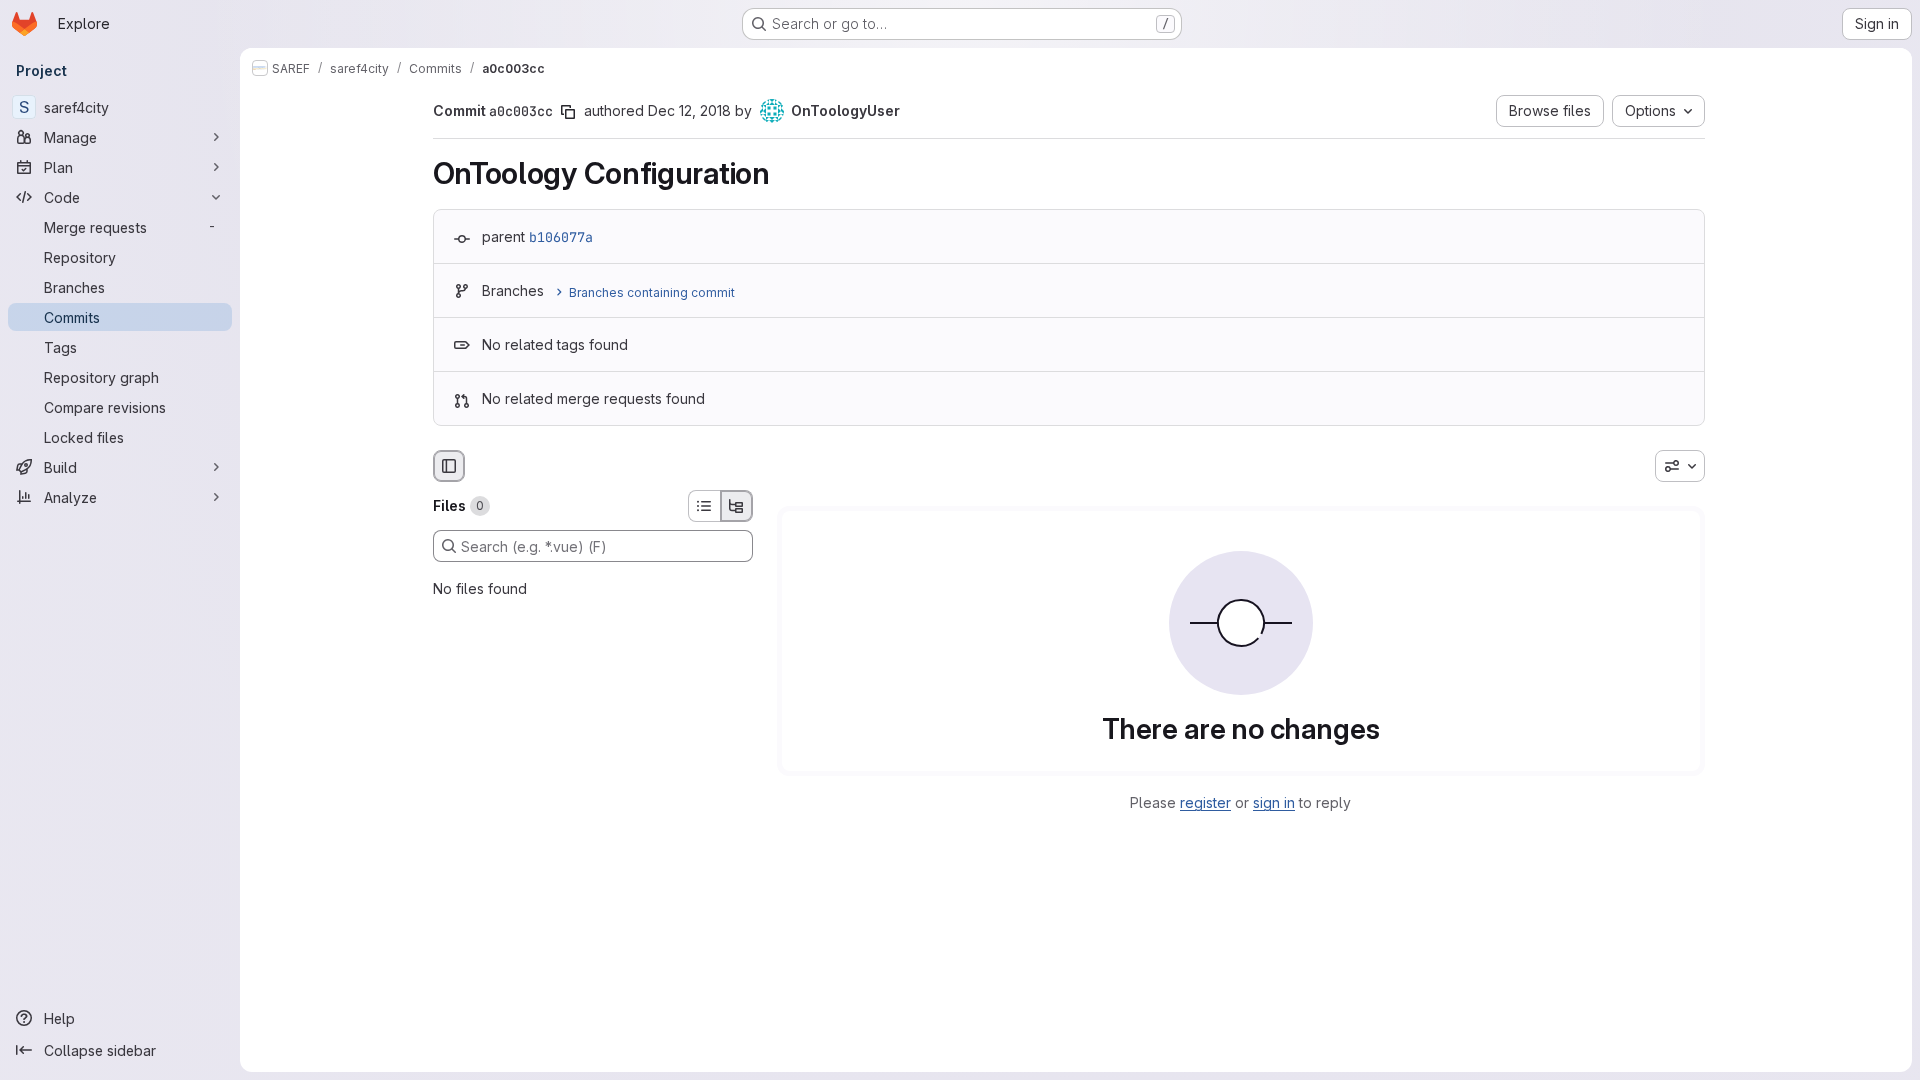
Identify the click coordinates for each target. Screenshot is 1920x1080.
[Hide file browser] (449, 466)
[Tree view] (737, 506)
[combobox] (1680, 466)
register (1205, 802)
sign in (1274, 802)
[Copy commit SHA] (568, 112)
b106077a (561, 237)
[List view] (704, 506)
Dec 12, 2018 (689, 110)
